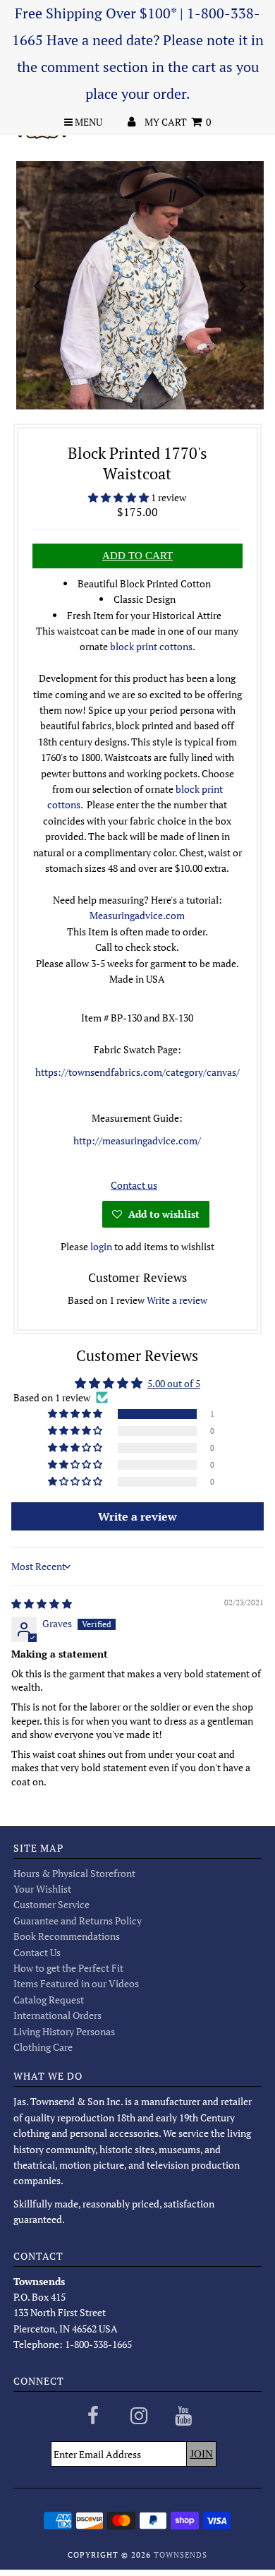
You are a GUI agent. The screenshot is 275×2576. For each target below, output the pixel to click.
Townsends (181, 2555)
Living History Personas (64, 2031)
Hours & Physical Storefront (74, 1873)
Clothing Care (43, 2047)
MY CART (178, 122)
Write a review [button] (137, 1516)
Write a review (177, 1300)
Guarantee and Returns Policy (78, 1921)
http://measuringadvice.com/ (137, 1140)
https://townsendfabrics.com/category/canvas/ (137, 1072)
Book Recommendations (67, 1936)
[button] (120, 497)
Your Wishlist (42, 1889)
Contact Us (37, 1952)
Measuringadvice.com (137, 915)
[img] (42, 1604)
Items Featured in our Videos (76, 1983)
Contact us (134, 1185)
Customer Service (51, 1904)
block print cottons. (153, 646)
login (101, 1246)
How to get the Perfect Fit (68, 1968)
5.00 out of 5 (174, 1383)
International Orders (57, 2015)
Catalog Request (49, 2000)
